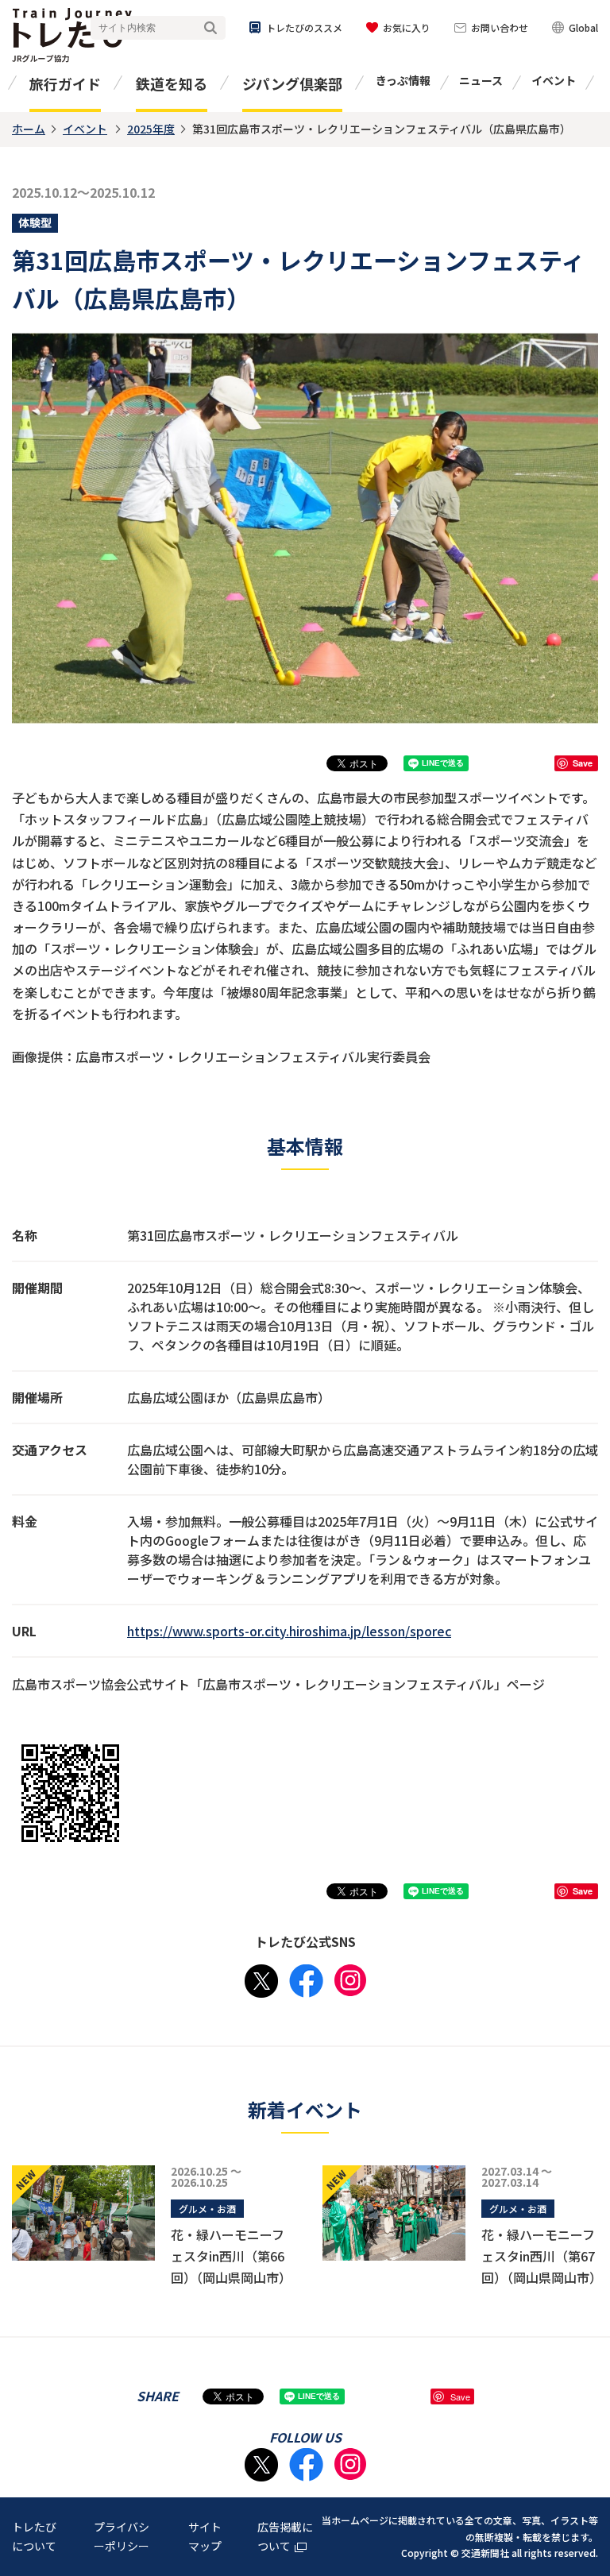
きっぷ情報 (403, 80)
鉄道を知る (172, 83)
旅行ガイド (65, 83)
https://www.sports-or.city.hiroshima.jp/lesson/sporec (289, 1631)
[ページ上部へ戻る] (582, 2369)
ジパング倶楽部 (292, 83)
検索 (210, 28)
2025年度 (151, 129)
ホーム (29, 129)
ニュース (481, 80)
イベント (554, 80)
